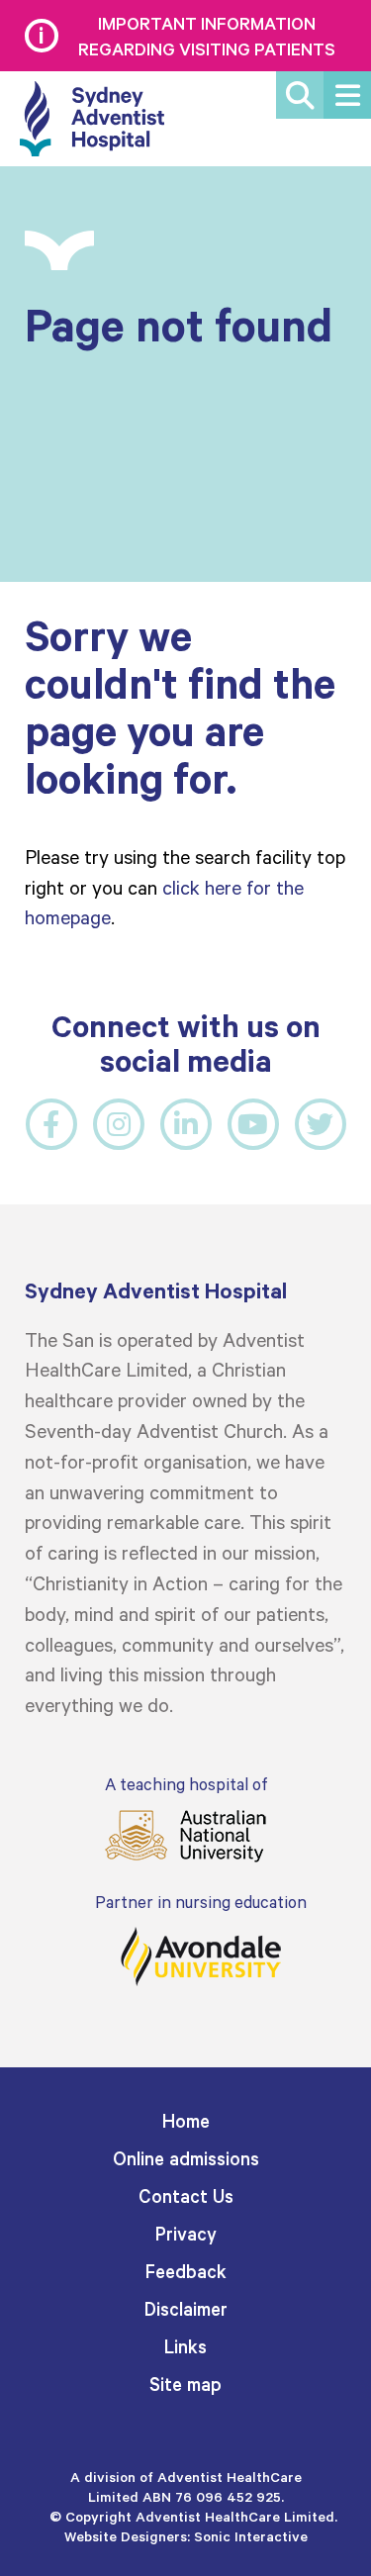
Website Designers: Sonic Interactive (186, 2536)
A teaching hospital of (186, 1784)
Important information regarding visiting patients (207, 36)
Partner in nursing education (201, 1902)
